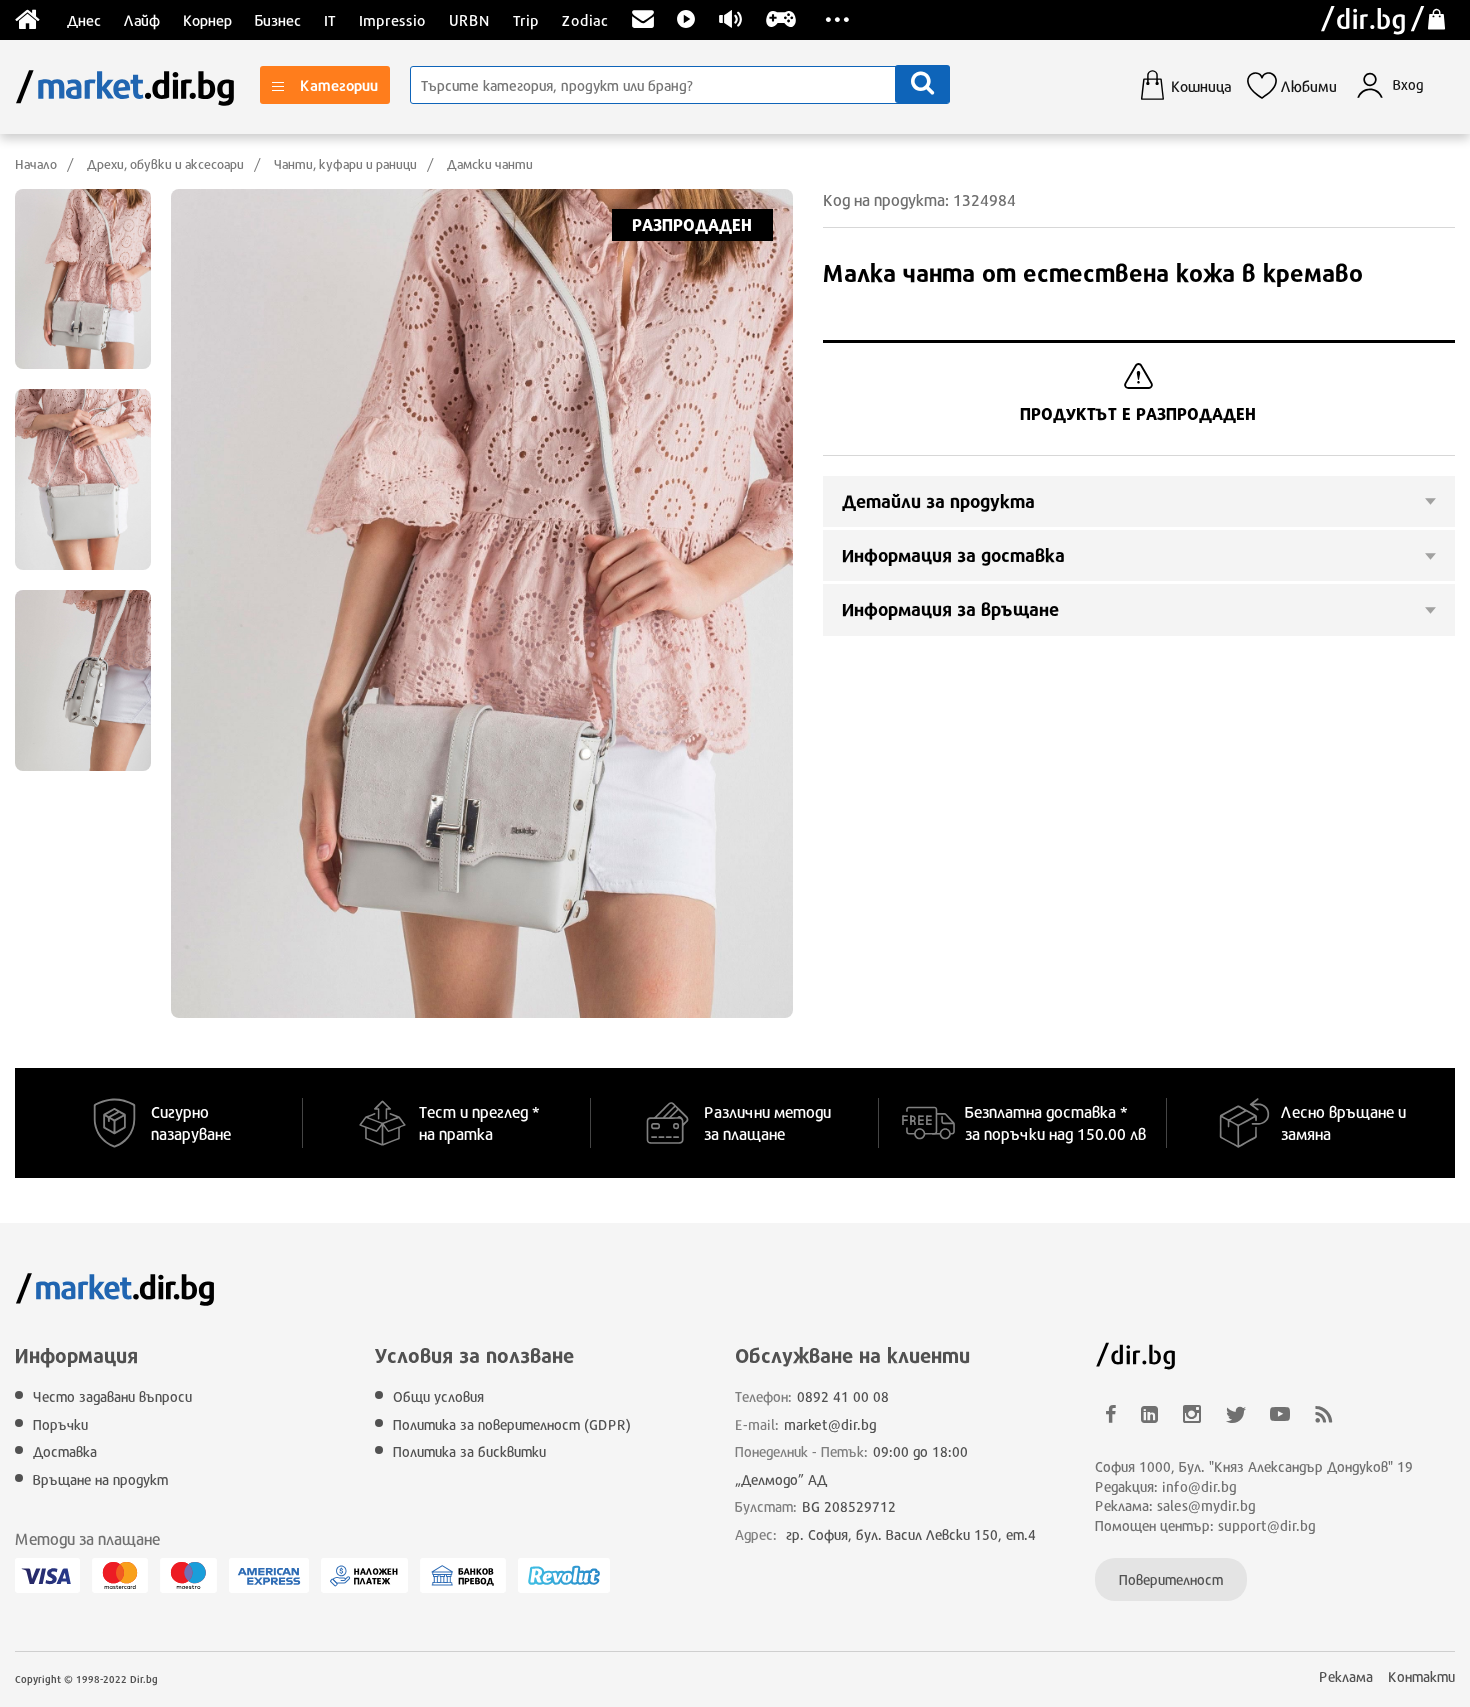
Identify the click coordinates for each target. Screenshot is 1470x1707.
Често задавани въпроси (112, 1396)
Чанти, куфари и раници (345, 164)
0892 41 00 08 (843, 1396)
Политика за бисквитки (469, 1451)
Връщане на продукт (100, 1479)
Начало (36, 164)
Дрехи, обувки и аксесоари (165, 164)
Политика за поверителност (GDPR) (512, 1424)
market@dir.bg (830, 1424)
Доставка (65, 1451)
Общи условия (438, 1396)
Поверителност (1171, 1579)
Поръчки (60, 1424)
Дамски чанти (490, 164)
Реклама (1346, 1676)
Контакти (1421, 1676)
